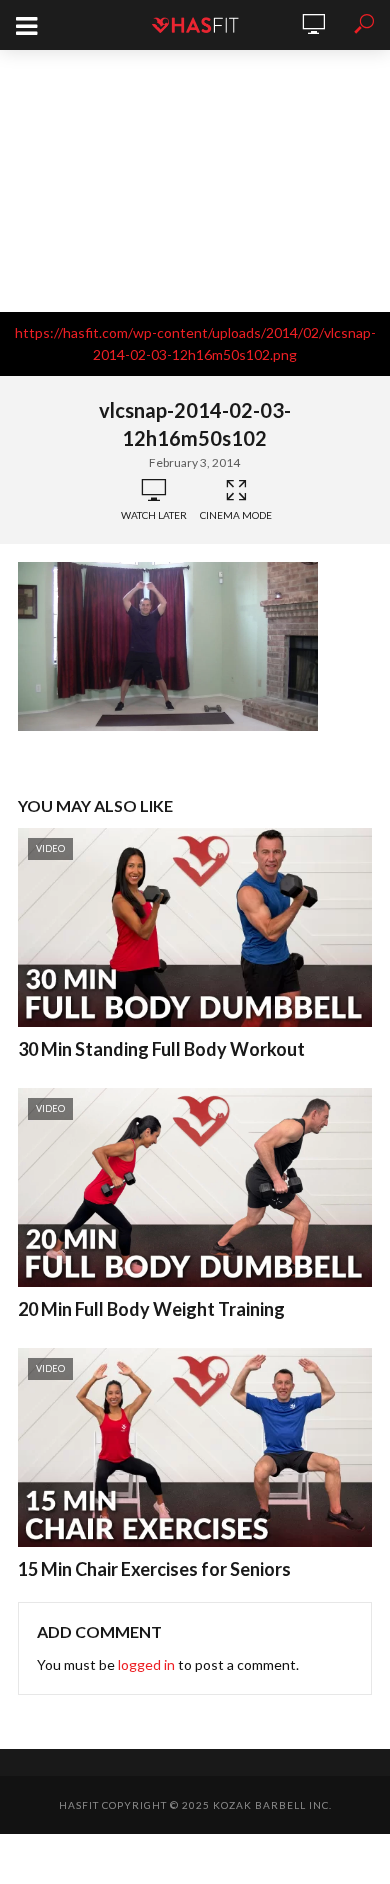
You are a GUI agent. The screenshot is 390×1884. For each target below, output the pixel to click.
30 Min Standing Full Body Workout (161, 1049)
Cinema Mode (236, 515)
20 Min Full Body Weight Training (151, 1309)
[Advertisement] (195, 181)
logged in (146, 1664)
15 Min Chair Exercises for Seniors (154, 1569)
